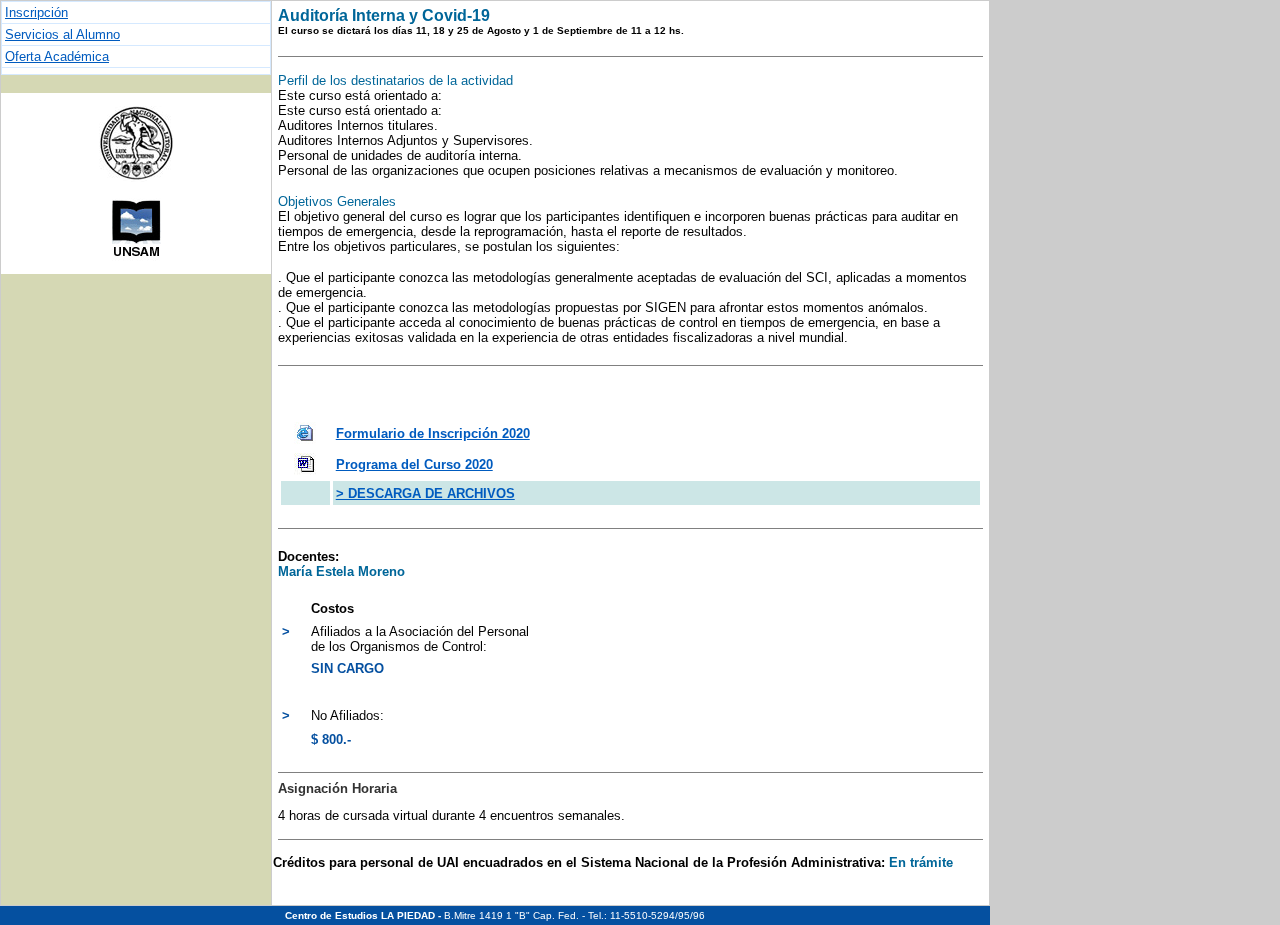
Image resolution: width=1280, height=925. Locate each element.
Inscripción (36, 12)
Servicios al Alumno (62, 34)
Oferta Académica (57, 56)
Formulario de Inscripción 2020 (433, 433)
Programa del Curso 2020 (414, 464)
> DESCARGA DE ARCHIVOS (425, 493)
